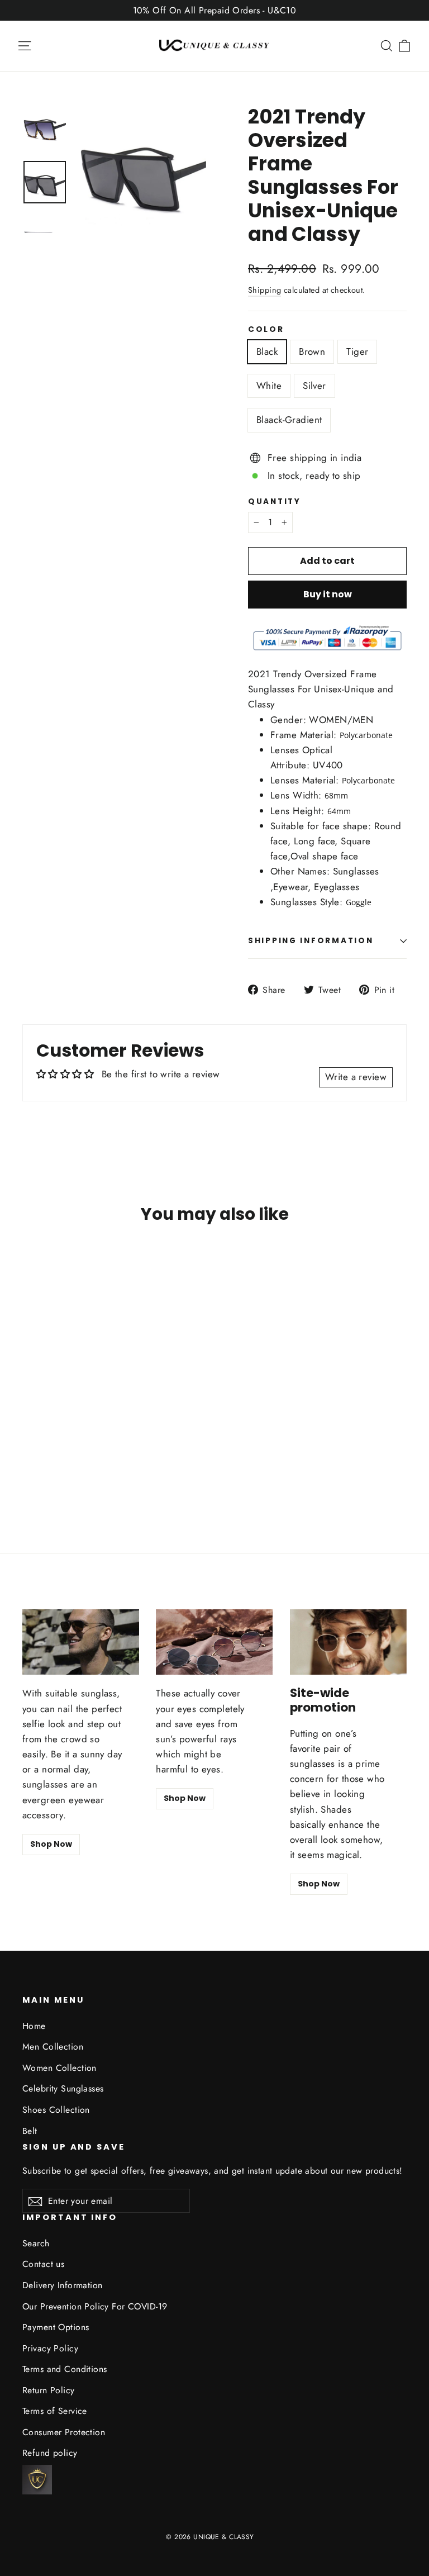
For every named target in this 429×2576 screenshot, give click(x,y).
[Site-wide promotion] (348, 1642)
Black (267, 351)
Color (266, 330)
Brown (312, 351)
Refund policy (50, 2453)
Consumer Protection (64, 2432)
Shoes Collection (56, 2110)
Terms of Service (55, 2411)
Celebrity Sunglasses (63, 2088)
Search (36, 2243)
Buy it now (328, 594)
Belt (30, 2131)
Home (34, 2026)
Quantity (275, 502)
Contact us (43, 2264)
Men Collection (53, 2047)
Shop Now (51, 1844)
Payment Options (56, 2327)
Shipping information (311, 941)
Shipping (264, 290)
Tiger (357, 351)
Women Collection (59, 2068)
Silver (314, 386)
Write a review (356, 1077)
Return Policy (49, 2390)
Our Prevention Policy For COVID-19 (95, 2306)
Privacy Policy (50, 2348)
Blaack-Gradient (289, 420)
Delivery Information (63, 2285)
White (269, 386)
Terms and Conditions (65, 2369)
